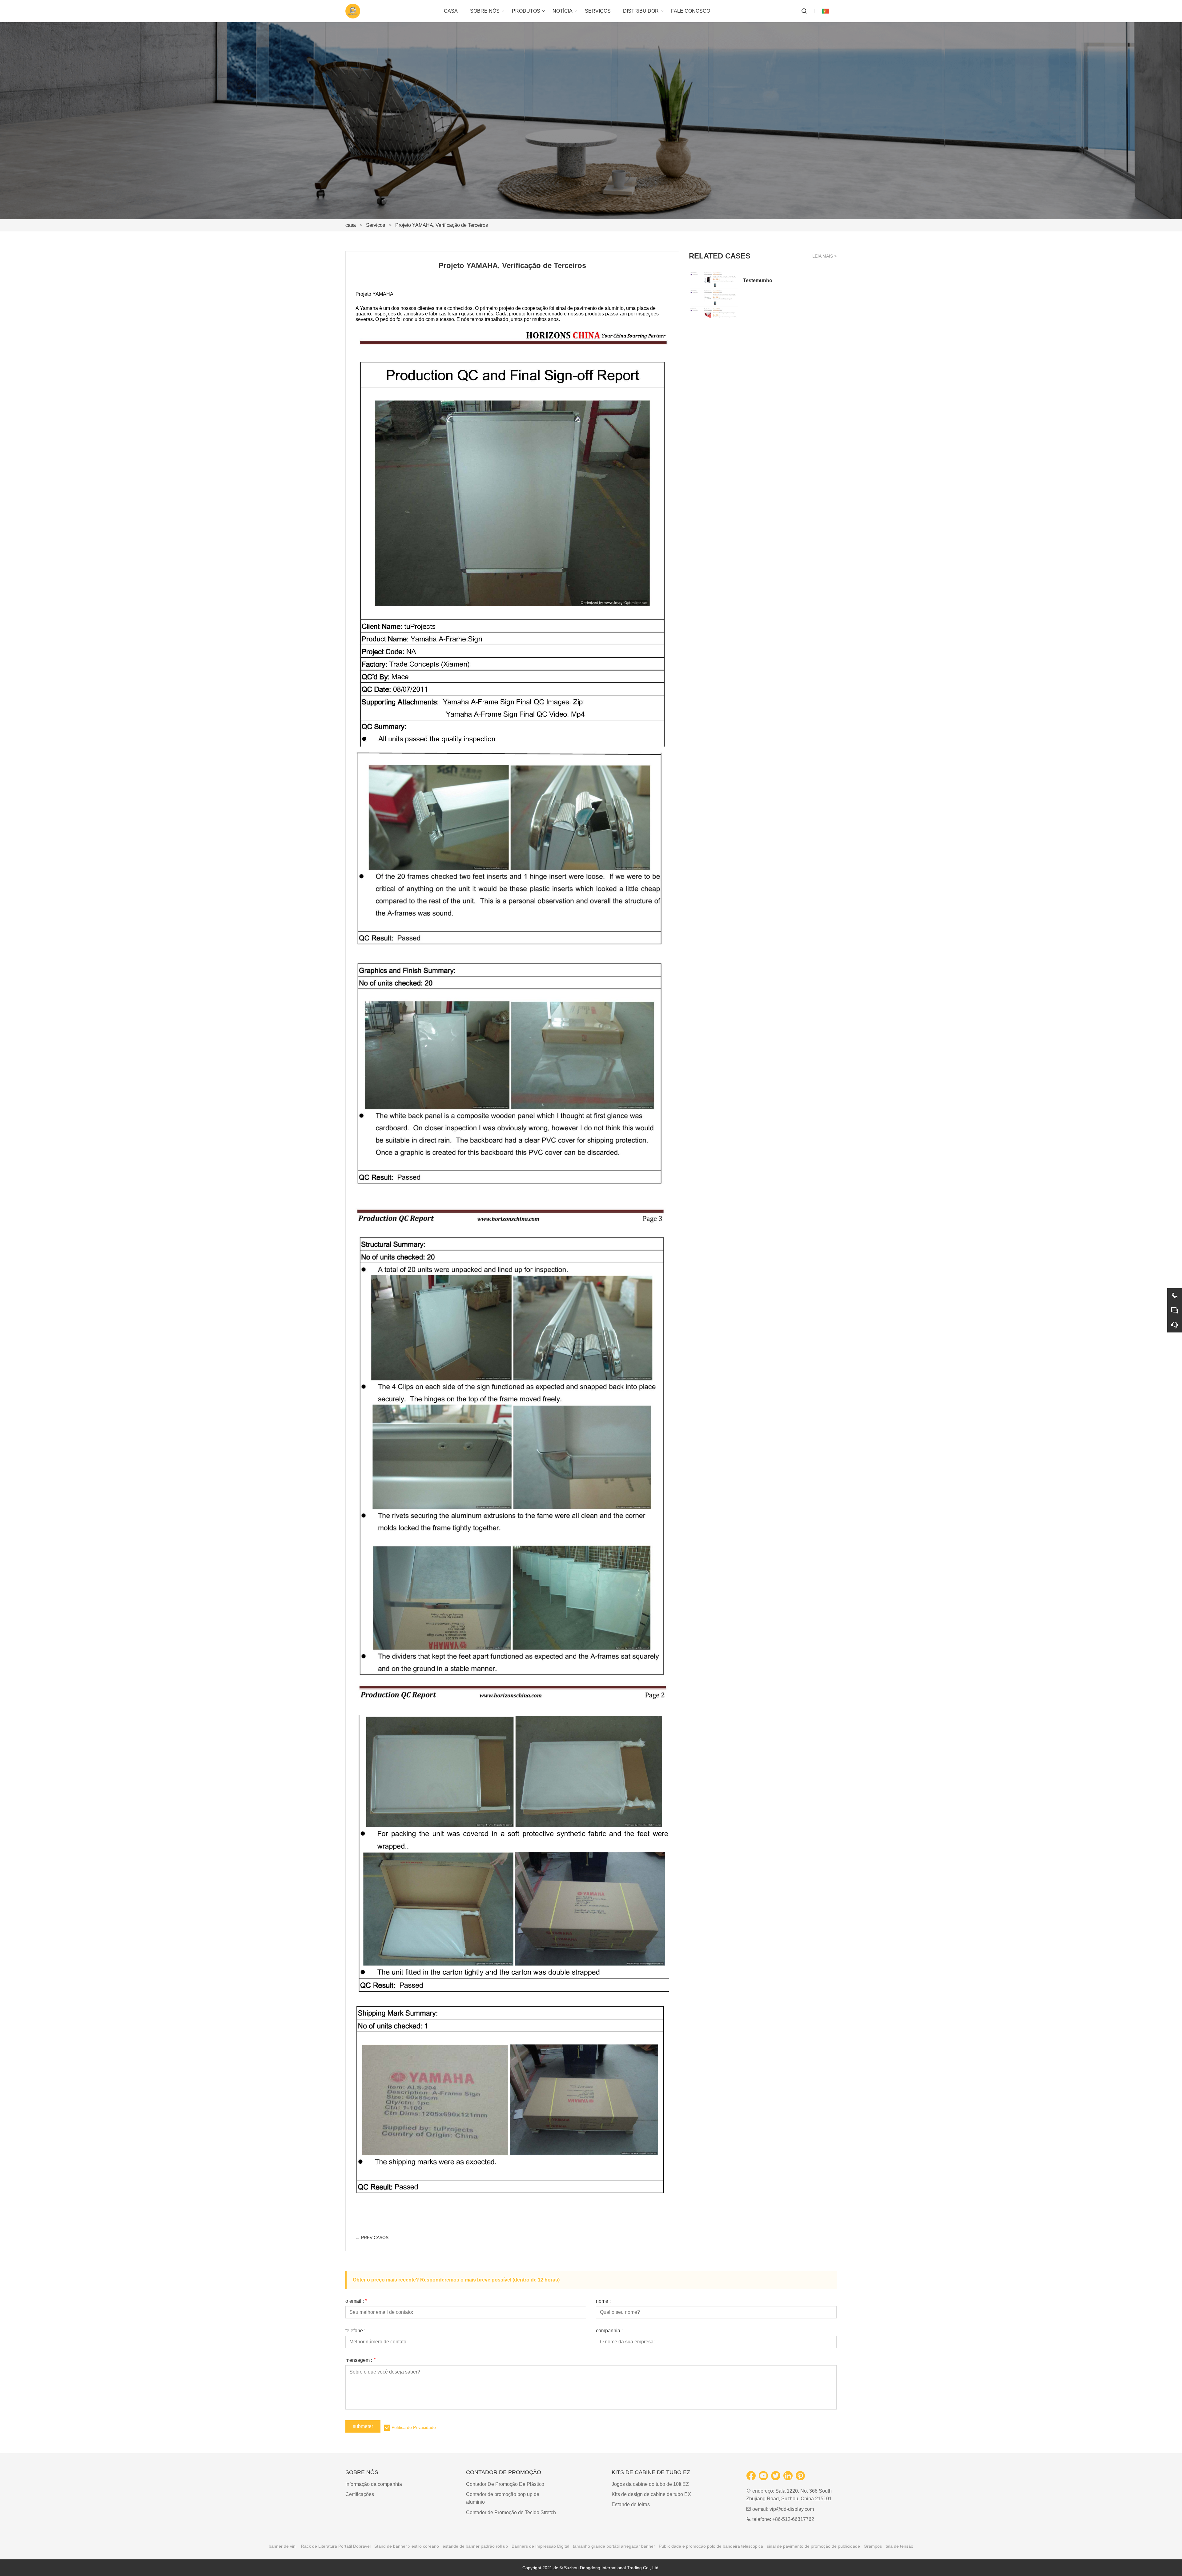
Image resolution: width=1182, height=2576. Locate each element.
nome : (603, 2301)
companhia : (609, 2331)
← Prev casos (372, 2237)
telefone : (355, 2331)
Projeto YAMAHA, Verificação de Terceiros (442, 225)
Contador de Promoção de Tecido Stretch (511, 2512)
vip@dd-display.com (792, 2509)
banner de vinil (283, 2546)
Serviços (376, 225)
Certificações (360, 2494)
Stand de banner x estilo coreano (407, 2546)
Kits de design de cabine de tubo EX (651, 2494)
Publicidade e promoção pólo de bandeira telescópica (711, 2546)
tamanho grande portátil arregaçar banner (614, 2546)
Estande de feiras (631, 2504)
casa (351, 225)
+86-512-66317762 (793, 2519)
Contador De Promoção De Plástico (505, 2484)
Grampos (873, 2546)
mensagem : (360, 2360)
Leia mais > (824, 256)
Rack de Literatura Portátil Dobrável (336, 2546)
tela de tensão (899, 2546)
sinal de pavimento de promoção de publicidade (813, 2546)
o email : (356, 2301)
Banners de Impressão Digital (540, 2546)
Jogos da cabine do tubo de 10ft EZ (650, 2484)
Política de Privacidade (414, 2427)
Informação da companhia (374, 2484)
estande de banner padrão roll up (475, 2546)
